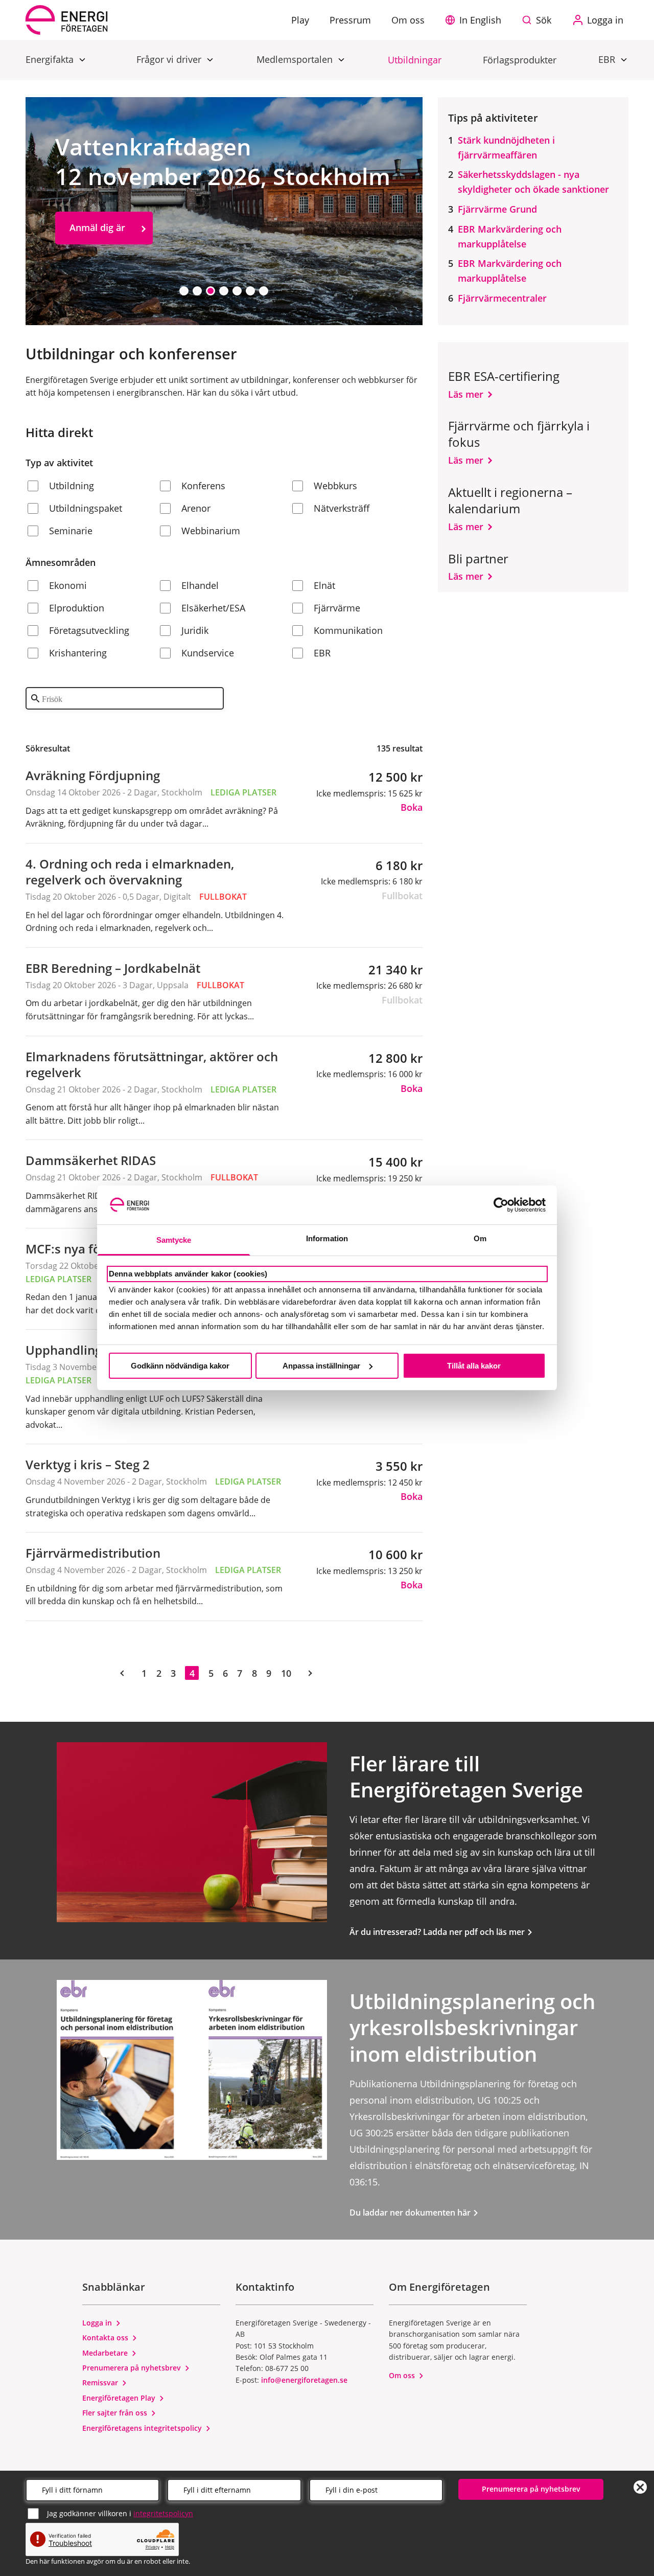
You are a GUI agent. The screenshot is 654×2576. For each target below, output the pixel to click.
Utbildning (72, 486)
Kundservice (208, 653)
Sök (544, 20)
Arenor (196, 508)
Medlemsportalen (296, 59)
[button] (476, 20)
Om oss (403, 2375)
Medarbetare (106, 2353)
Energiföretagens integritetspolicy (143, 2428)
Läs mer (466, 394)
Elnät (324, 585)
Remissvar (101, 2383)
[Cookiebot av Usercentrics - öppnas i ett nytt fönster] (501, 1205)
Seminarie (71, 531)
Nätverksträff (342, 508)
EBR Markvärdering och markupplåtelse (510, 236)
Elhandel (200, 585)
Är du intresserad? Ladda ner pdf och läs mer (438, 1932)
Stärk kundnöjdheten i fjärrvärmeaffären (506, 147)
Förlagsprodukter (520, 60)
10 (286, 1673)
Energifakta (51, 59)
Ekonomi (68, 585)
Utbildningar (415, 60)
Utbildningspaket (86, 508)
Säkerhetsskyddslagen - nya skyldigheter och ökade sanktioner (533, 182)
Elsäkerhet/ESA (213, 608)
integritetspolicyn (163, 2513)
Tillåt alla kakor (474, 1366)
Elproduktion (77, 608)
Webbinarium (211, 531)
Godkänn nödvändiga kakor (180, 1366)
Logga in (98, 2323)
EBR (608, 59)
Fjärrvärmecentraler (502, 298)
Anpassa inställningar (321, 1366)
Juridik (195, 630)
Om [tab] (480, 1238)
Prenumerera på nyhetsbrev (133, 2368)
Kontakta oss (106, 2338)
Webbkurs (335, 486)
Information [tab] (327, 1238)
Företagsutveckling (89, 630)
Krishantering (78, 653)
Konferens (203, 486)
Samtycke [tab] (174, 1240)
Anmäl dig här (100, 270)
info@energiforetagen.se (304, 2380)
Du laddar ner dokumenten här (411, 2213)
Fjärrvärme (337, 608)
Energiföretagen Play (120, 2398)
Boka (412, 807)
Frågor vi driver (170, 59)
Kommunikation (348, 630)
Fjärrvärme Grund (497, 209)
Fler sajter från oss (116, 2413)
